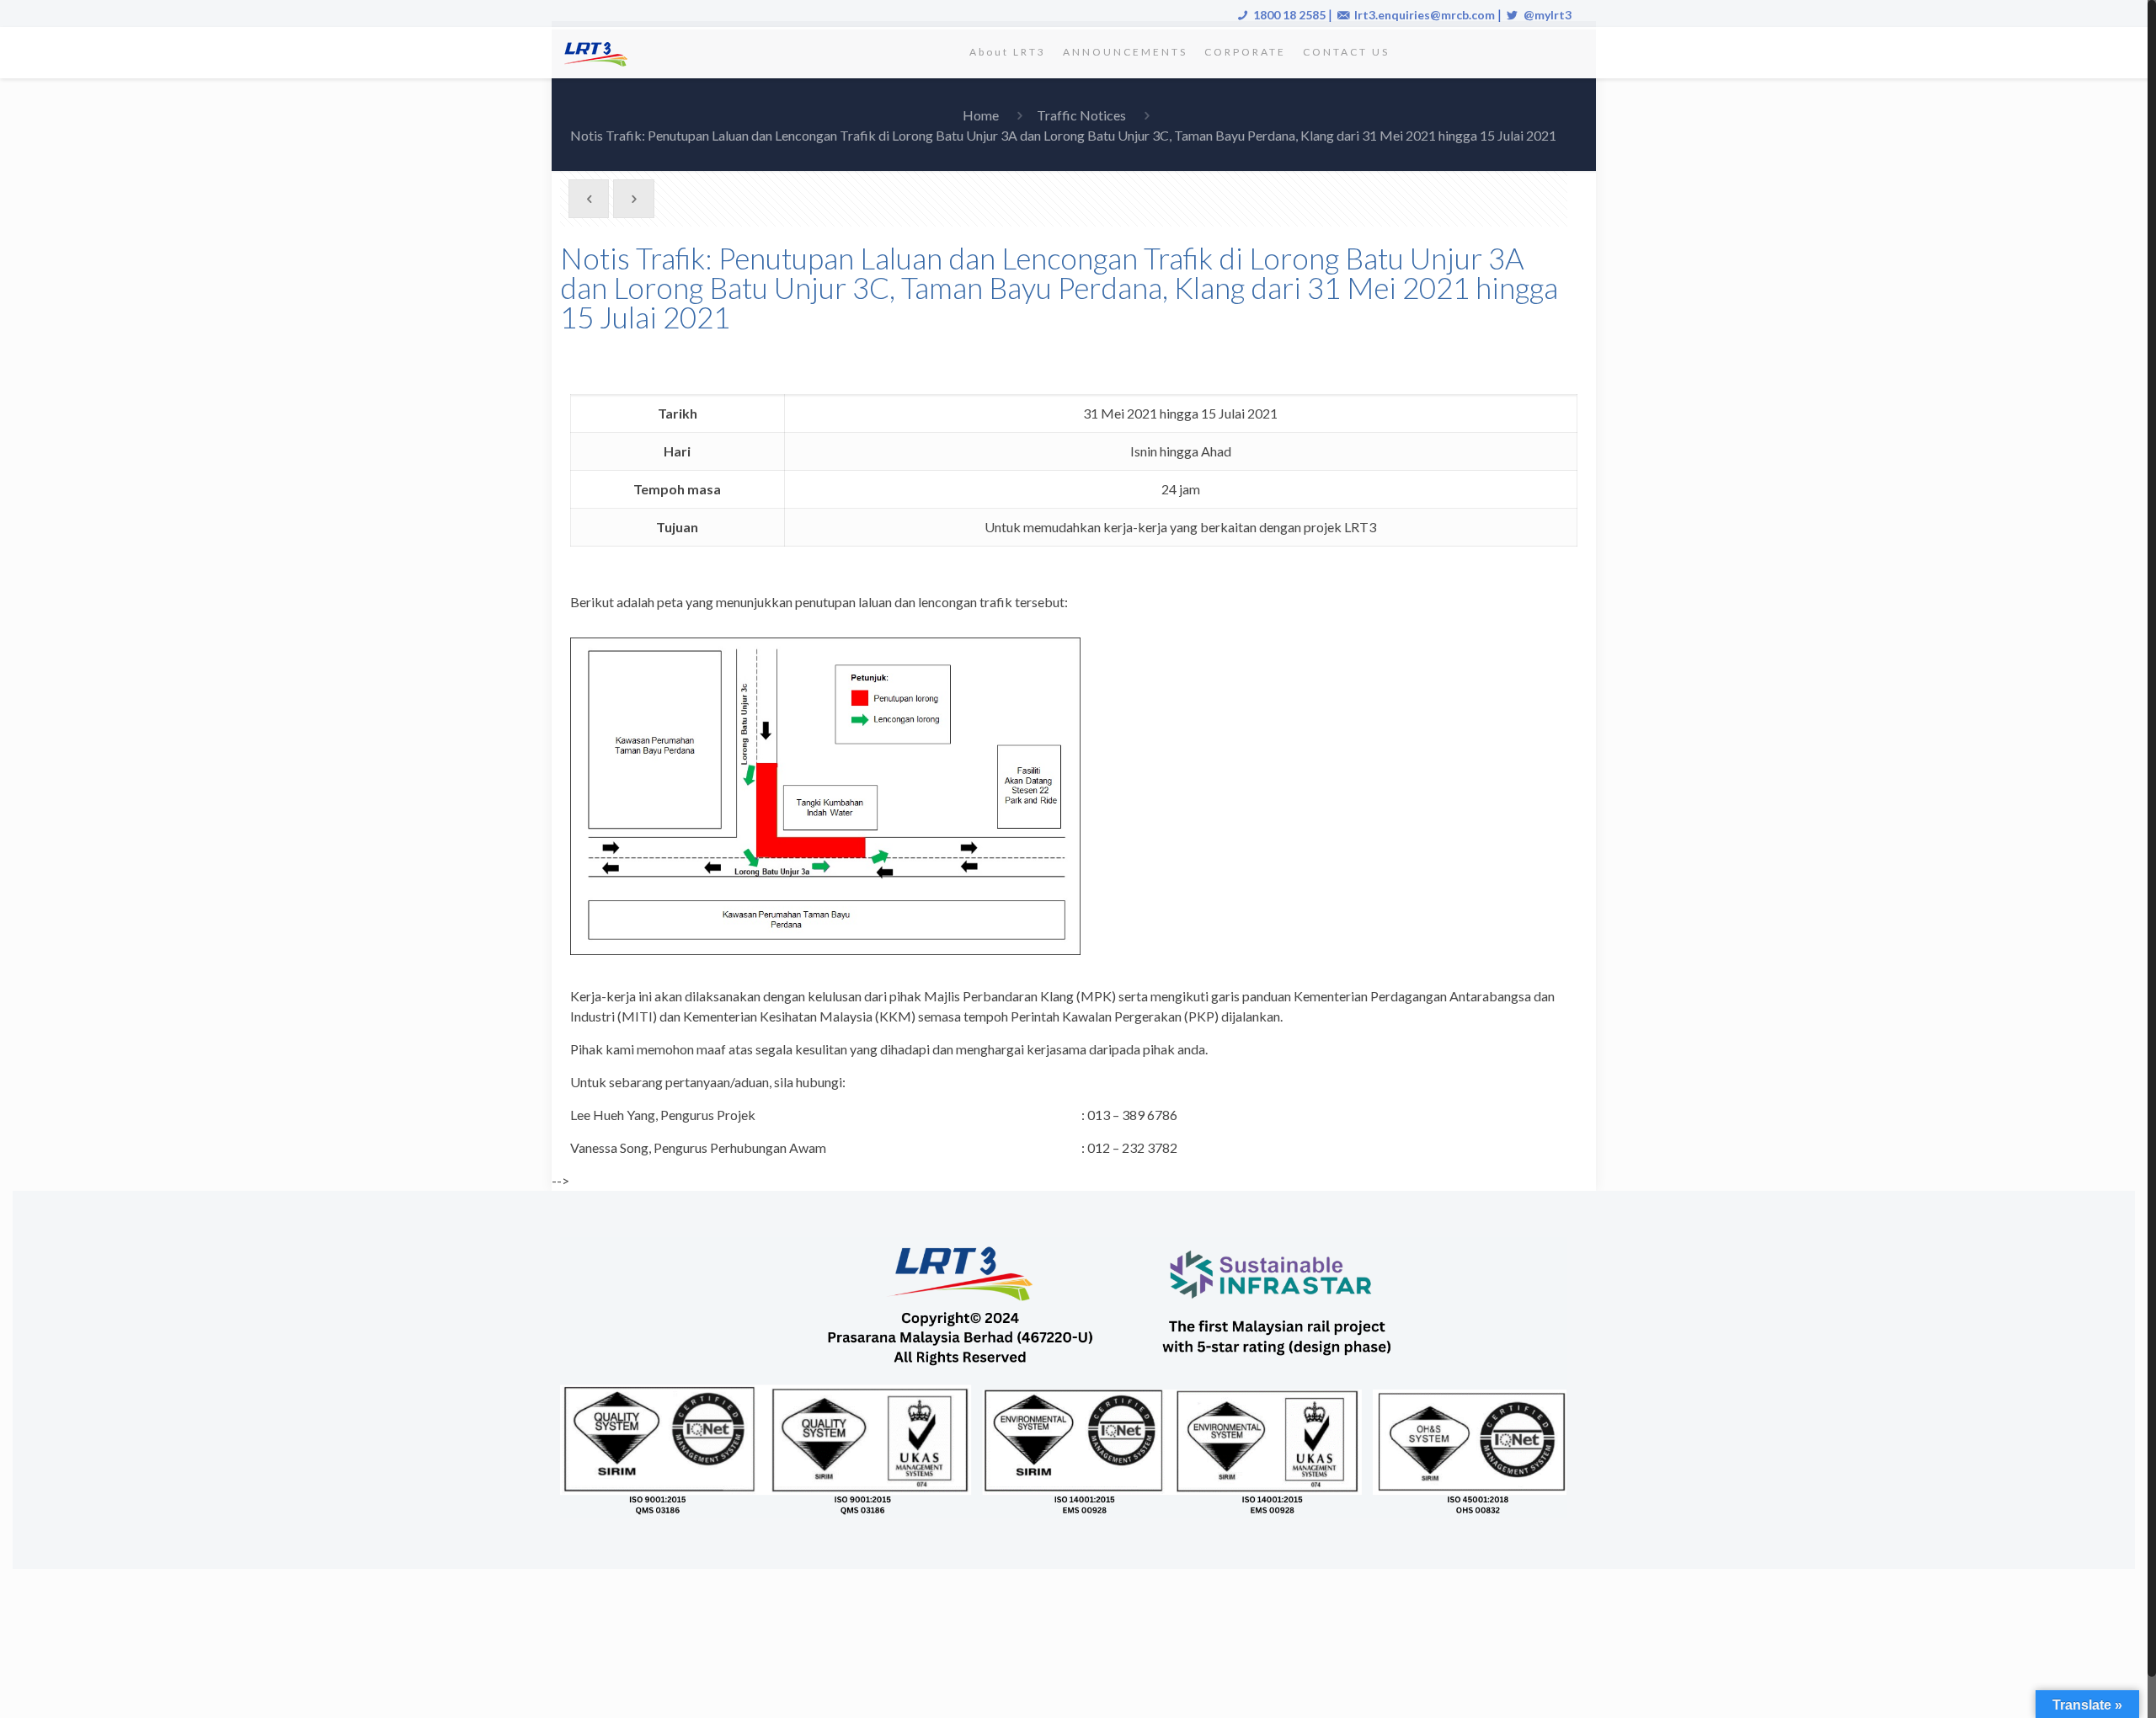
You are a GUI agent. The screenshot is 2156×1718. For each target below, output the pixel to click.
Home (981, 115)
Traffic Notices (1081, 115)
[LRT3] (599, 52)
